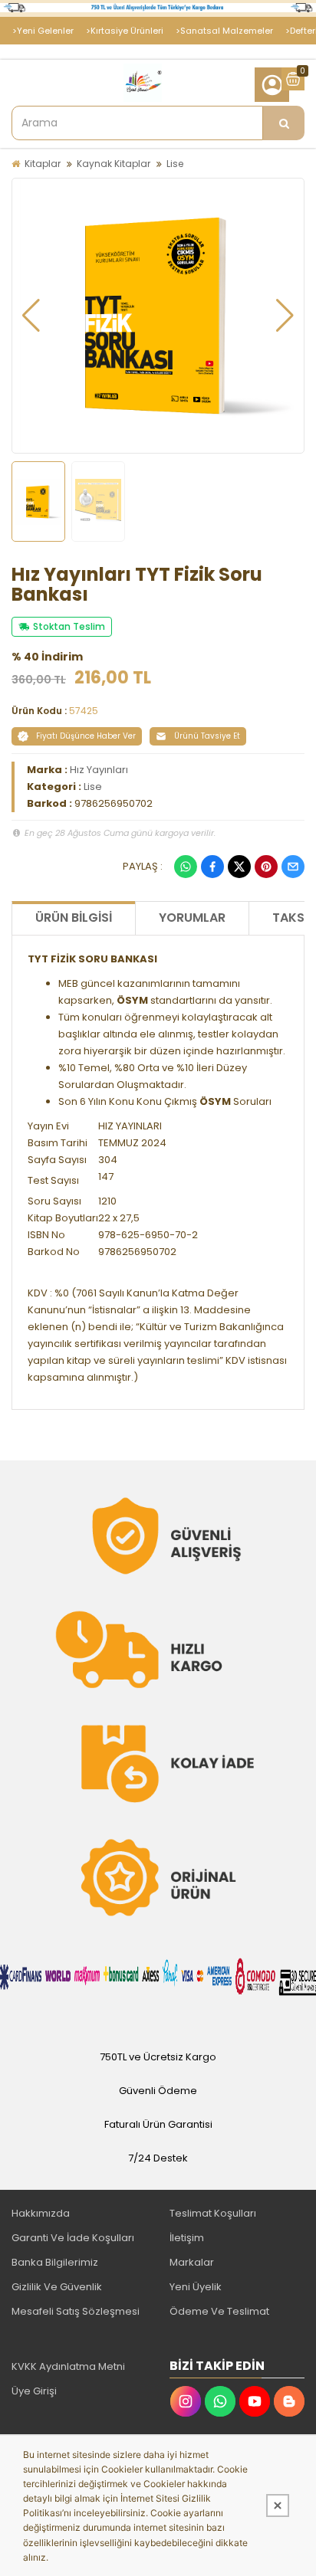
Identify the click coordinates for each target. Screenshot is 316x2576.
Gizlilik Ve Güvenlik (57, 2287)
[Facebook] (212, 867)
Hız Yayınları (99, 770)
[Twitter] (239, 867)
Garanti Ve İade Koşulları (73, 2238)
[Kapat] (278, 2506)
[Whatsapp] (186, 867)
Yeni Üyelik (196, 2287)
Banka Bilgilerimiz (55, 2262)
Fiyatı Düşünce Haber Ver (86, 736)
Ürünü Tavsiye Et (207, 736)
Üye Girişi (34, 2391)
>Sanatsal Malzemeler (224, 31)
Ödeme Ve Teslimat (219, 2311)
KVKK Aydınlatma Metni (68, 2366)
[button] (31, 316)
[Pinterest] (266, 867)
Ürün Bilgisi (74, 918)
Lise (175, 164)
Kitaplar (43, 164)
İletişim (187, 2238)
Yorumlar (192, 918)
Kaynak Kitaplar (114, 164)
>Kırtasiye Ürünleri (125, 31)
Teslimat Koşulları (213, 2213)
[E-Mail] (293, 867)
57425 (84, 711)
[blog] (289, 2401)
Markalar (192, 2262)
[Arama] (284, 123)
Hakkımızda (41, 2213)
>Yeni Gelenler (43, 31)
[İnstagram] (186, 2401)
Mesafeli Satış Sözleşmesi (76, 2311)
